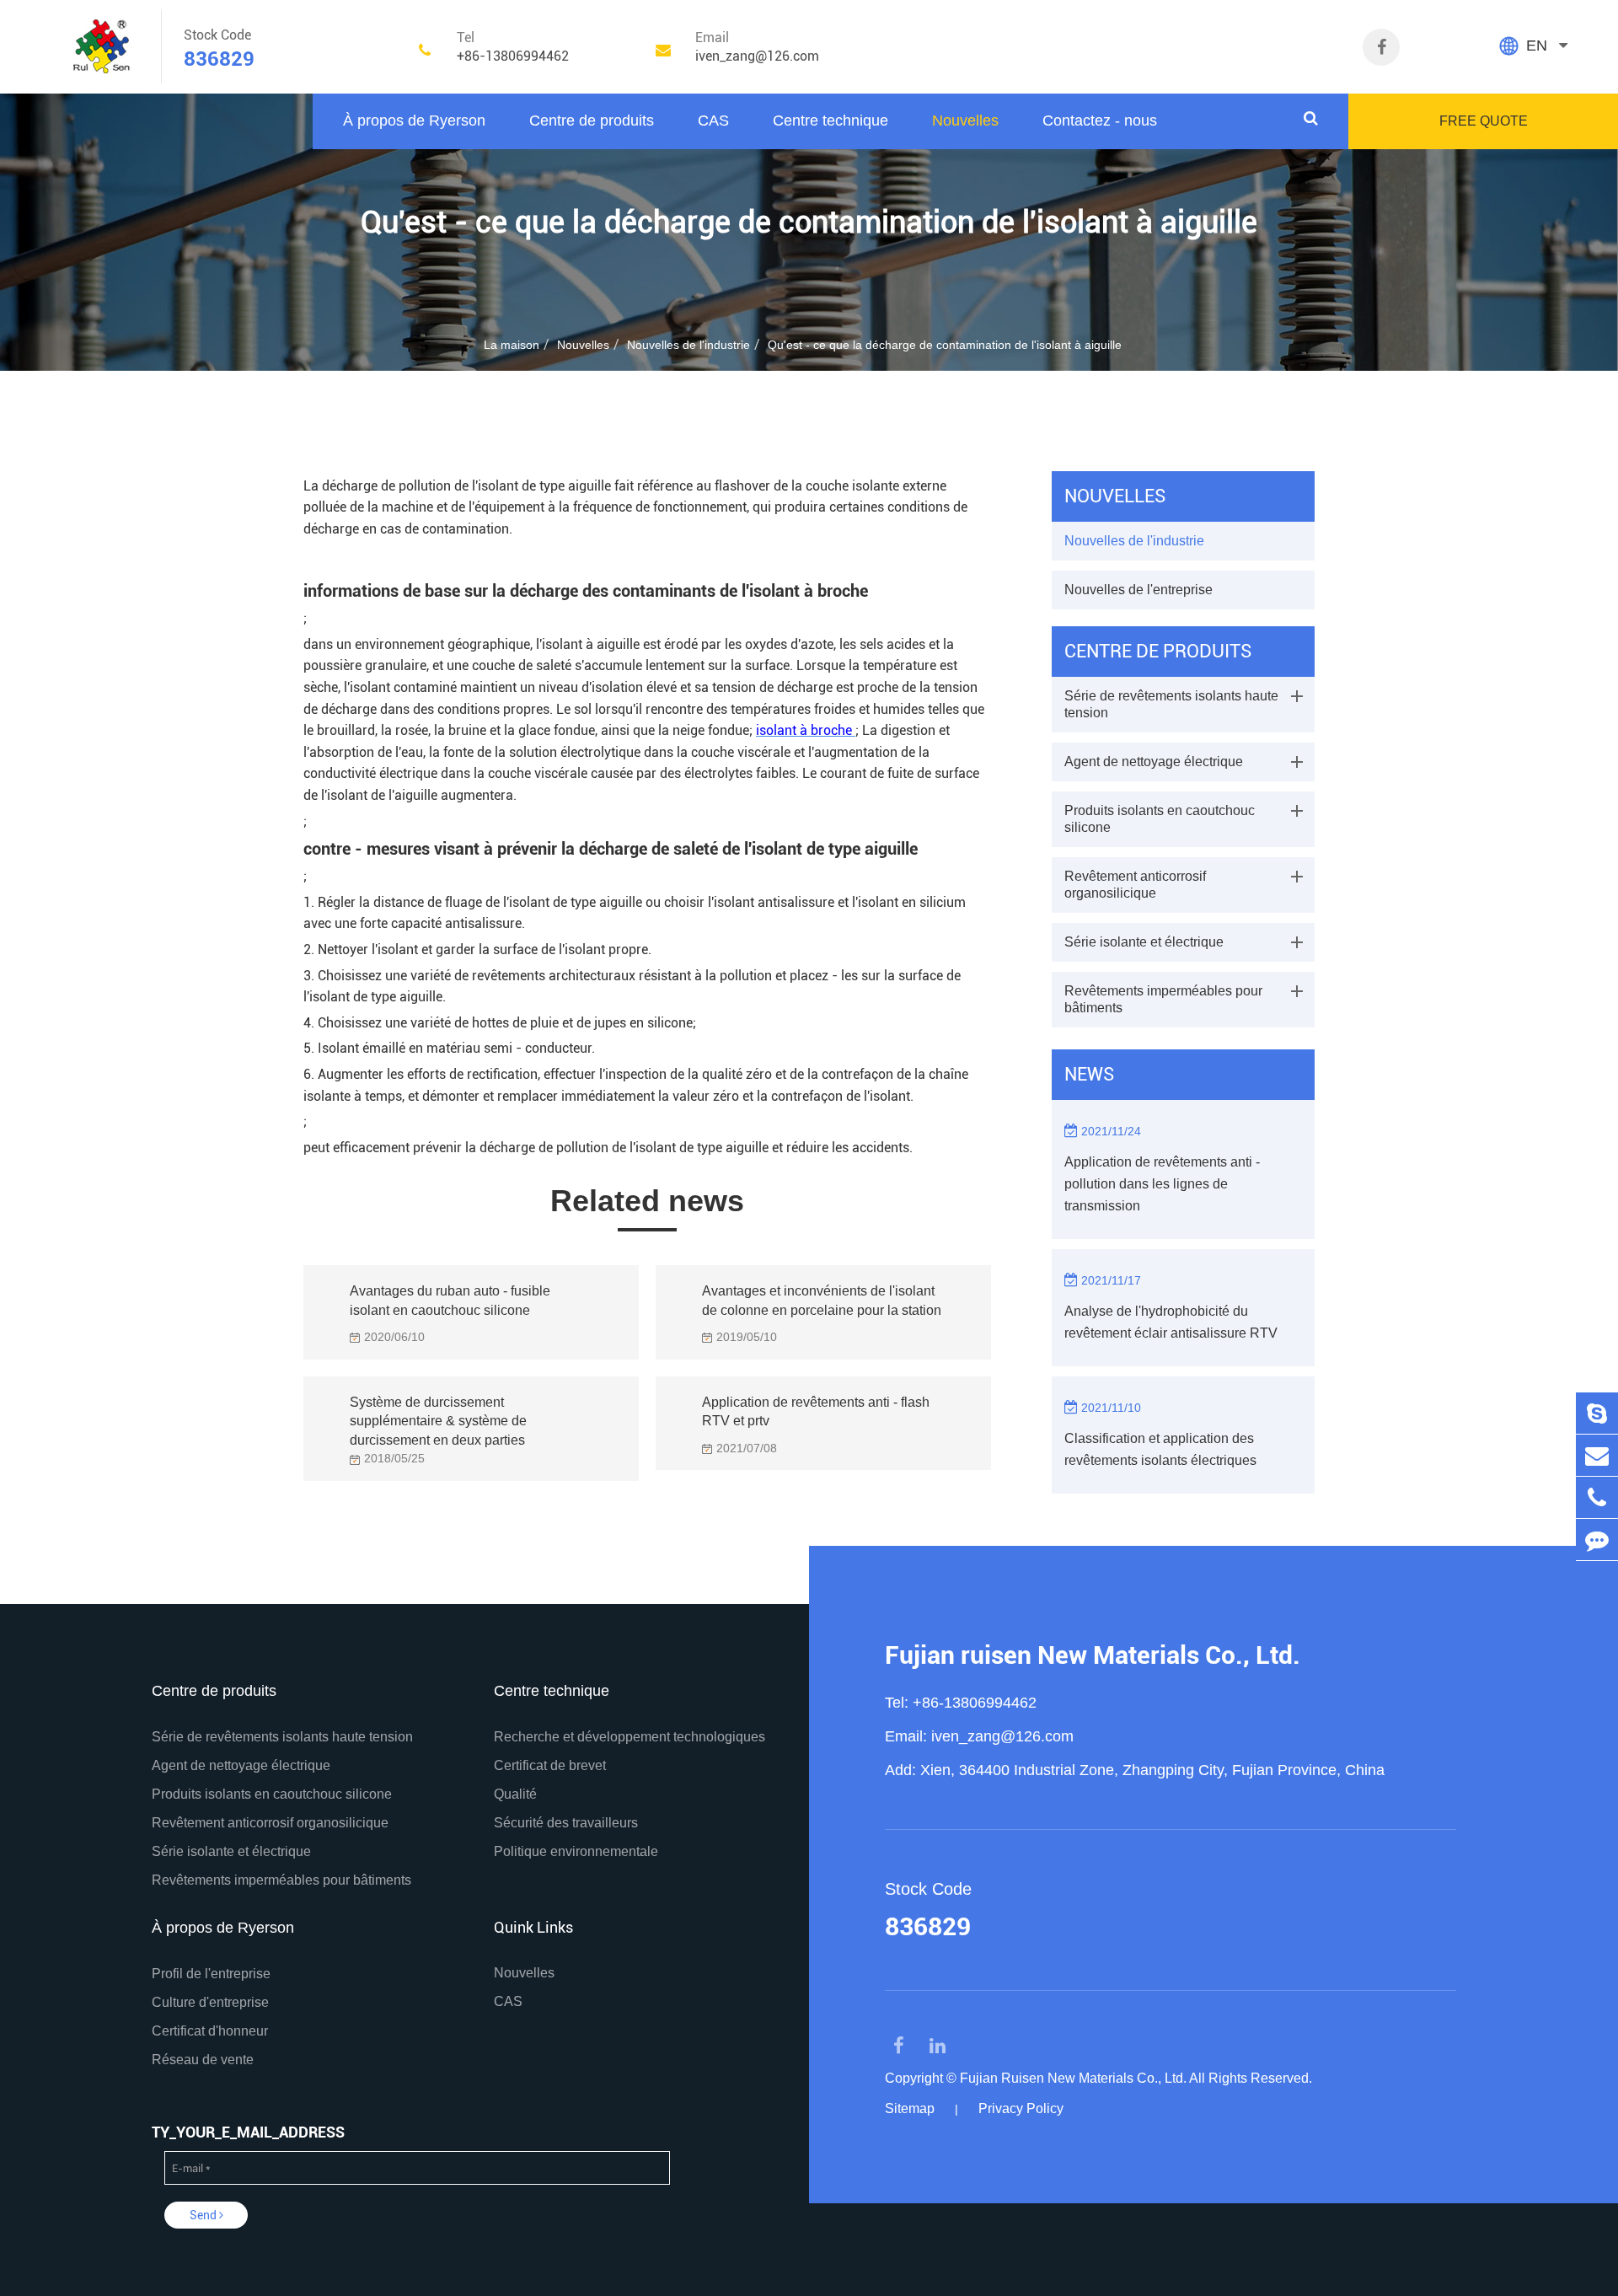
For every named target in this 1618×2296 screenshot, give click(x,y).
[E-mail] (1597, 1455)
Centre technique (830, 121)
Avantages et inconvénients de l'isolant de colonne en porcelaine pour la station (822, 1301)
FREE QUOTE (1484, 121)
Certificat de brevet (550, 1765)
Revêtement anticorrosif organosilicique (1135, 885)
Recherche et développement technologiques (630, 1737)
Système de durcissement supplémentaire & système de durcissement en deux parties (438, 1417)
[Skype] (1597, 1413)
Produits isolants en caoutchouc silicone (1160, 819)
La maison (512, 345)
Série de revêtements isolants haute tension (1171, 704)
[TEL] (1597, 1497)
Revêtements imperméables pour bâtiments (1163, 999)
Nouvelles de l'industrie (688, 345)
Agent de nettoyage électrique (1154, 762)
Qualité (515, 1794)
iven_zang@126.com (1002, 1736)
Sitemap (910, 2108)
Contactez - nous (1100, 121)
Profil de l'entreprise (211, 1974)
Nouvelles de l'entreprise (1138, 590)
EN (1537, 46)
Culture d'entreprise (210, 2002)
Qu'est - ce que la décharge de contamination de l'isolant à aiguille (945, 345)
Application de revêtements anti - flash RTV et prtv (816, 1412)
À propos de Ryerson (414, 121)
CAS (713, 121)
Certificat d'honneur (210, 2031)
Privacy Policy (1021, 2108)
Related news (647, 1201)
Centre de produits (592, 121)
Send (204, 2215)
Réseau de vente (203, 2060)
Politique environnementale (576, 1851)
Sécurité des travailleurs (566, 1823)
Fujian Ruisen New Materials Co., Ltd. (1073, 2078)
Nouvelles (965, 121)
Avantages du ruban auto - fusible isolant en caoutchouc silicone (450, 1301)
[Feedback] (1597, 1540)
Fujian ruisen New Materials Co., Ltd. (1093, 1655)
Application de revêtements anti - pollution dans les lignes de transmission (1162, 1184)
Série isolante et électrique (1144, 942)
